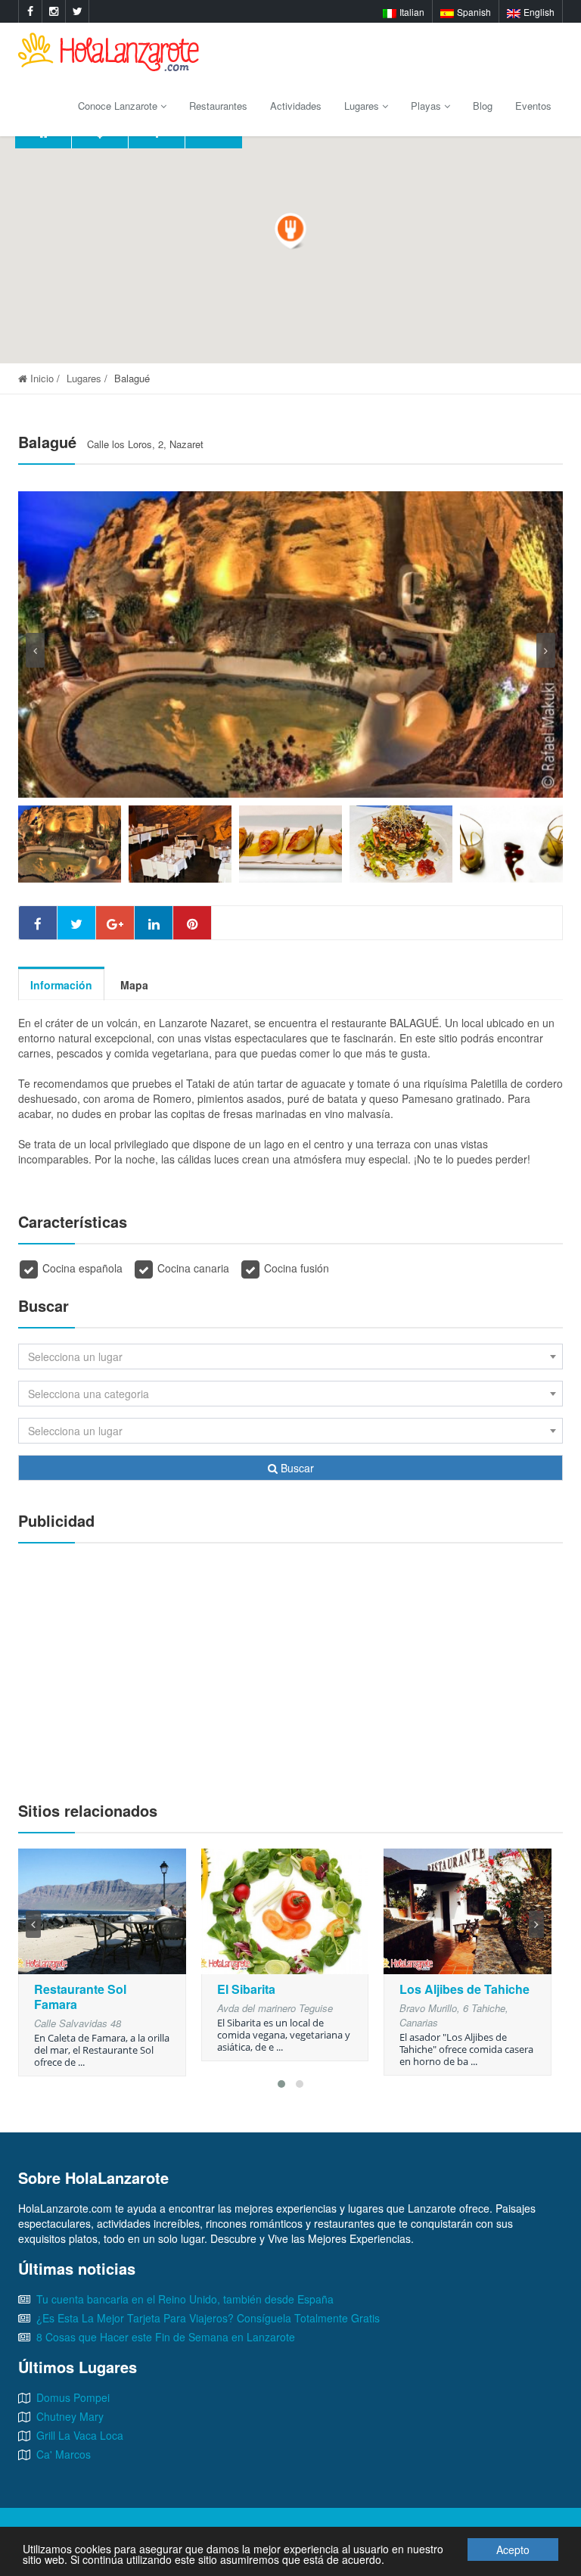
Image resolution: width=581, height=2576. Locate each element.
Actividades (296, 106)
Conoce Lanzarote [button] (119, 106)
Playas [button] (427, 106)
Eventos (533, 106)
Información (61, 985)
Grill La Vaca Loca (80, 2435)
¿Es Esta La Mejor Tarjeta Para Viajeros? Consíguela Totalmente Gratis (208, 2318)
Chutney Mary (70, 2416)
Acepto (513, 2550)
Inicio (40, 378)
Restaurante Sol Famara (80, 1997)
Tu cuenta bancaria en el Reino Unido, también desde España (185, 2299)
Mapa (134, 985)
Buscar (296, 1468)
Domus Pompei (73, 2397)
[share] (38, 923)
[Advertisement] (290, 1665)
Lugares (84, 378)
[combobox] (290, 1357)
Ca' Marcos (64, 2454)
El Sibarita (246, 1989)
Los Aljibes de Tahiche (464, 1989)
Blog (483, 106)
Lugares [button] (363, 106)
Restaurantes (218, 106)
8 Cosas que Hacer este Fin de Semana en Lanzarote (166, 2337)
